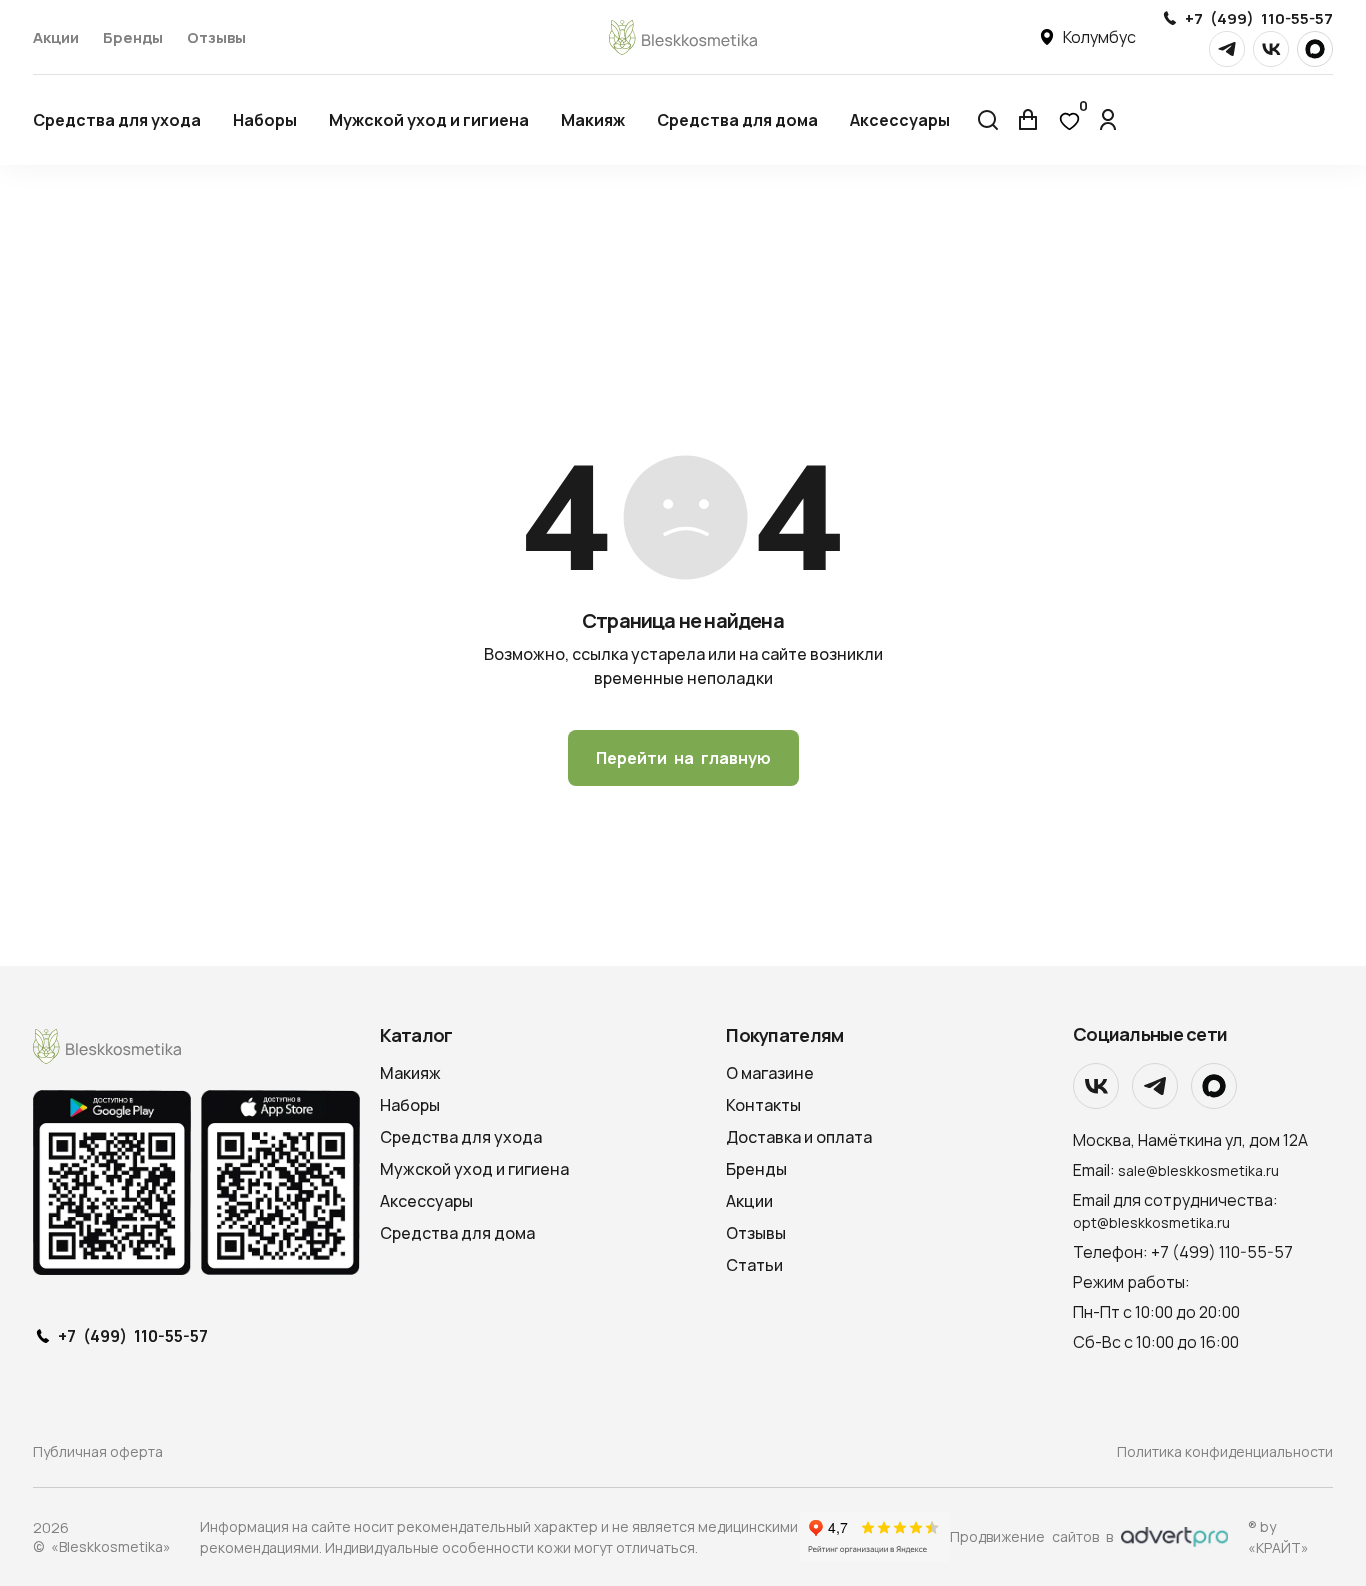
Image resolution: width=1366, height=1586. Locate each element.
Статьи (754, 1265)
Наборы (265, 120)
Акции (56, 37)
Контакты (763, 1105)
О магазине (770, 1073)
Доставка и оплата (799, 1137)
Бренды (133, 37)
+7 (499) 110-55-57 (1259, 18)
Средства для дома (737, 120)
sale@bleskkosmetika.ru (1198, 1170)
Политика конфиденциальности (1225, 1451)
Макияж (593, 120)
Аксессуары (900, 120)
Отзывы (216, 37)
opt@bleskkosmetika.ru (1151, 1222)
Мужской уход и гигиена (429, 120)
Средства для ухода (117, 120)
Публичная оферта (98, 1451)
